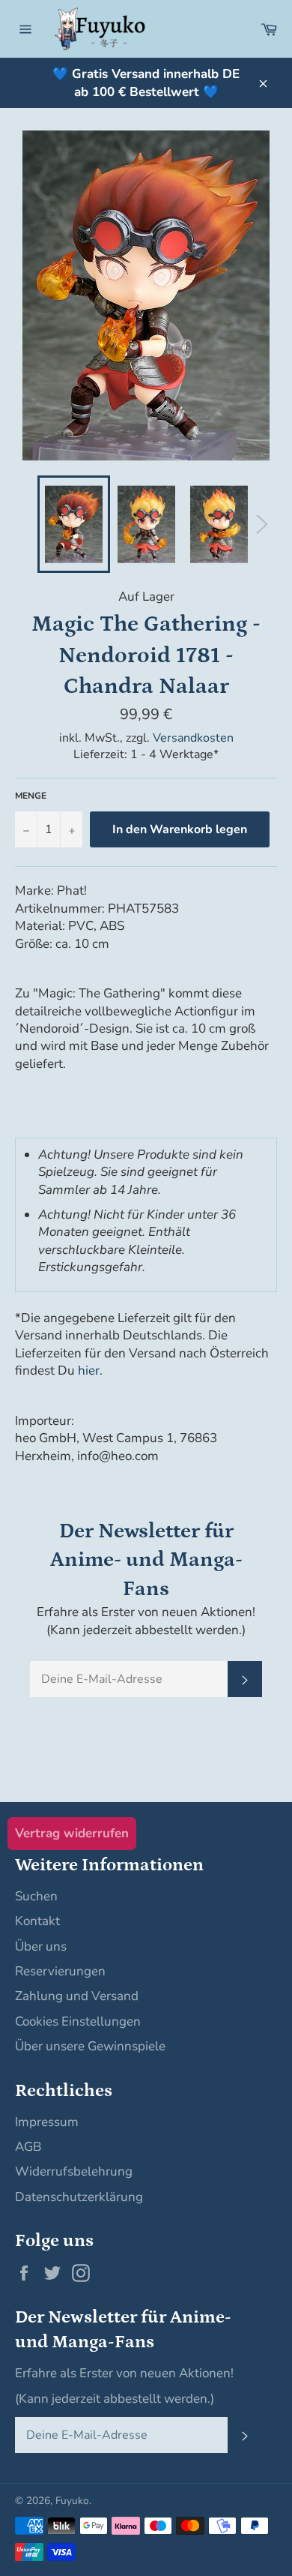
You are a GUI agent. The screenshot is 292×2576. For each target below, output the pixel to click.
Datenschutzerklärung (79, 2197)
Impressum (47, 2122)
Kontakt (37, 1921)
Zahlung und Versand (77, 1996)
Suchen (36, 1896)
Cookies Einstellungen (78, 2021)
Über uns (41, 1946)
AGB (28, 2147)
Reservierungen (60, 1971)
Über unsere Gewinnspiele (90, 2046)
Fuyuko (72, 2501)
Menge (31, 796)
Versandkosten (193, 738)
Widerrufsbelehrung (74, 2171)
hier (89, 1370)
